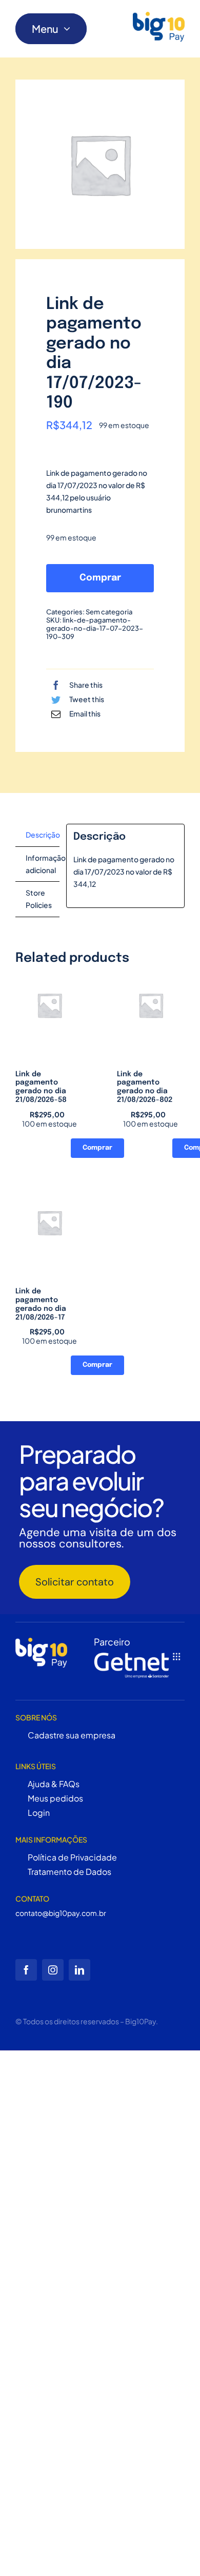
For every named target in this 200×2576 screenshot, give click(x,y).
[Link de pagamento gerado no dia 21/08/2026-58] (49, 1005)
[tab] (37, 835)
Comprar (100, 578)
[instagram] (53, 1970)
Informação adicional (43, 864)
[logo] (159, 26)
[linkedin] (79, 1970)
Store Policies (39, 899)
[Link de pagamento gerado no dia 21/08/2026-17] (49, 1223)
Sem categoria (109, 612)
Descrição (43, 835)
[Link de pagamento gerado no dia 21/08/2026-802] (151, 1005)
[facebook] (26, 1970)
